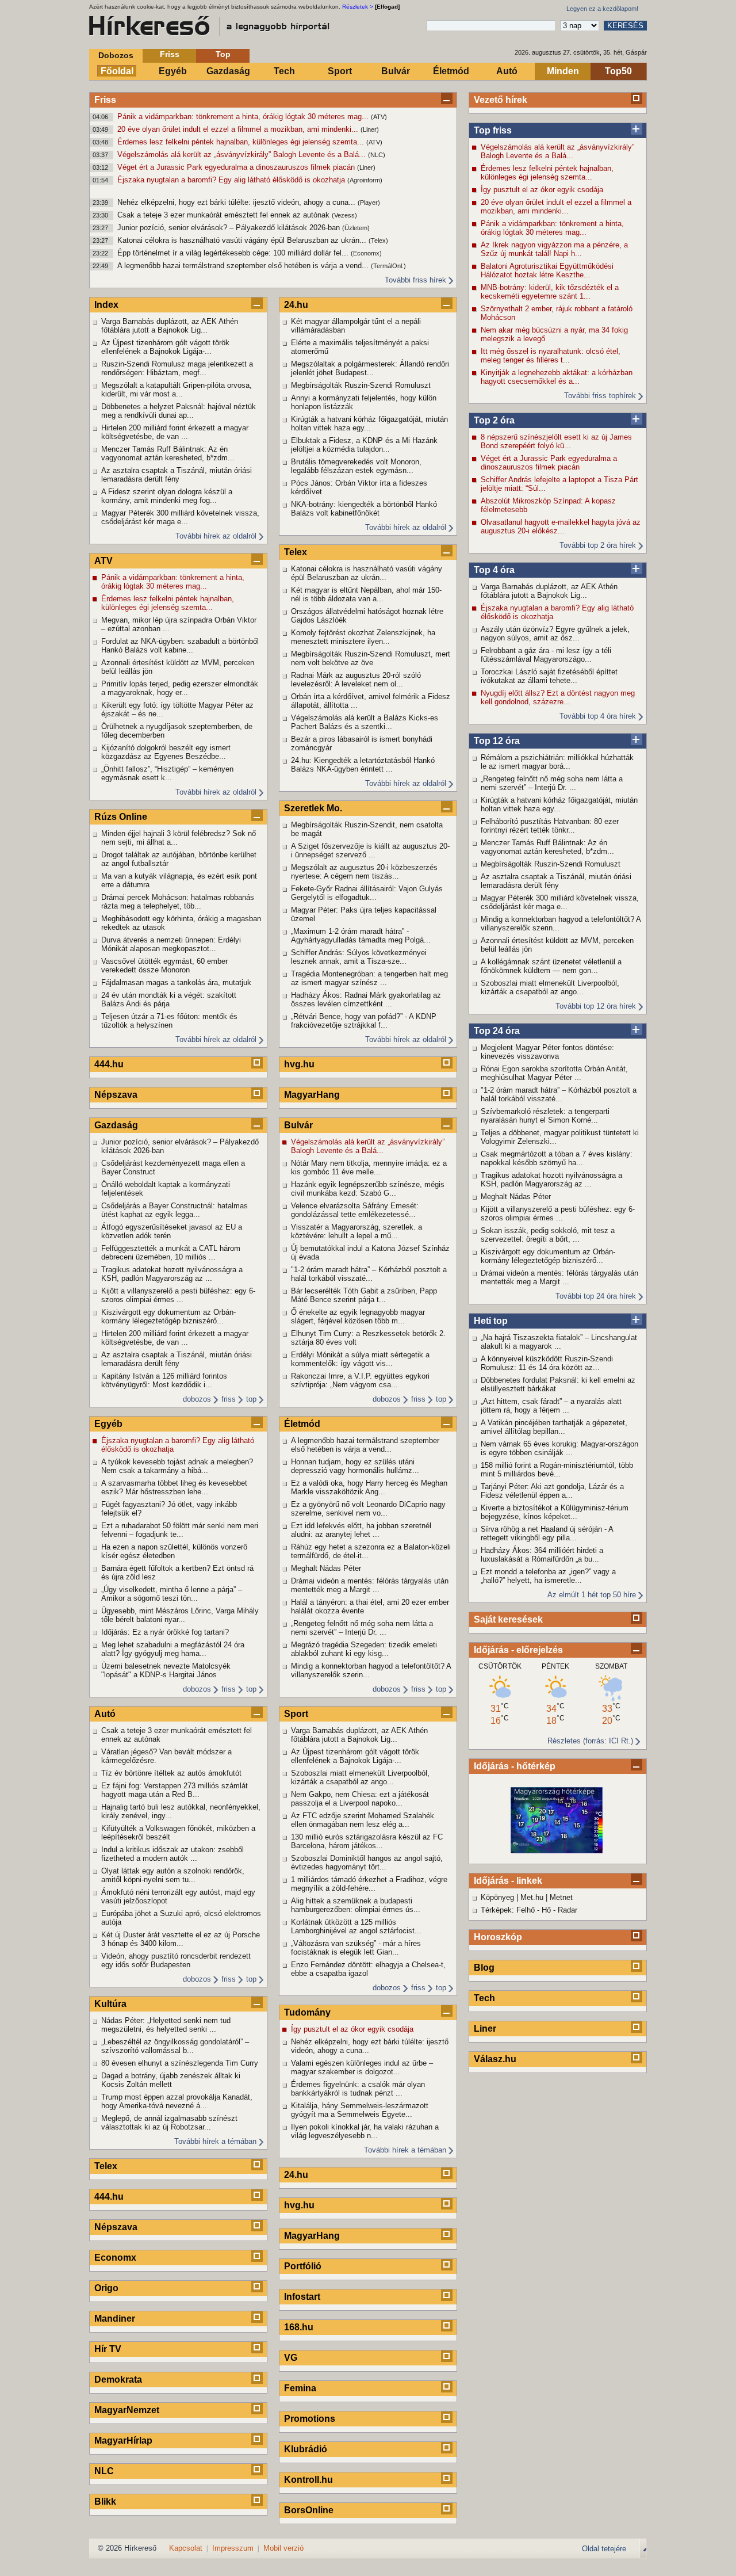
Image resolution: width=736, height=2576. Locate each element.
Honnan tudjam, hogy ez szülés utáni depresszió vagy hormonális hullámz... (355, 1466)
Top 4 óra (494, 570)
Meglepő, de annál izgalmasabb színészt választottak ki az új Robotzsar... (169, 2123)
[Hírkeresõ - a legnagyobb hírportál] (210, 26)
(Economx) (366, 253)
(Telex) (378, 241)
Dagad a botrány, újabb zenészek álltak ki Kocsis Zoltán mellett (171, 2080)
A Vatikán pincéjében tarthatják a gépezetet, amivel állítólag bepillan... (554, 1427)
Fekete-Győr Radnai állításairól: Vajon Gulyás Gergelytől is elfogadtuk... (367, 893)
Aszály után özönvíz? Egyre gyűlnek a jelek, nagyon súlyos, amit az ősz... (555, 633)
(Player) (369, 203)
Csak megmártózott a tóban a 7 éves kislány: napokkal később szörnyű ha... (557, 1158)
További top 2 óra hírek (598, 545)
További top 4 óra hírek (598, 716)
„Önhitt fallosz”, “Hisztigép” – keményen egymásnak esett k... (167, 773)
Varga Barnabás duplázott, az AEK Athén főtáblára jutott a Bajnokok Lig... (549, 591)
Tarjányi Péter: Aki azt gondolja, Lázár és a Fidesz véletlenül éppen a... (552, 1491)
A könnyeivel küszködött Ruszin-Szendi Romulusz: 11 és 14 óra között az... (547, 1363)
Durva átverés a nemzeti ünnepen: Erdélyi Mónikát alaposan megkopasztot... (171, 944)
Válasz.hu (495, 2059)
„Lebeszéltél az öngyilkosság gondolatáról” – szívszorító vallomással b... (175, 2046)
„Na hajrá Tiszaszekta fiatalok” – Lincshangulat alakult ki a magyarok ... (559, 1342)
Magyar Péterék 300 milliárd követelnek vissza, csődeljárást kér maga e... (560, 902)
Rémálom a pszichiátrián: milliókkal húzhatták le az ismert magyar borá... (557, 762)
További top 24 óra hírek (596, 1296)
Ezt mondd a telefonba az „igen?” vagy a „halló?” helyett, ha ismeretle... (548, 1576)
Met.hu (532, 1897)
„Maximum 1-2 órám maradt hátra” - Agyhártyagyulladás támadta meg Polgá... (361, 936)
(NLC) (377, 155)
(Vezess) (344, 215)
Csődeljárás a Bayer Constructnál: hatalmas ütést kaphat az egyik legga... (175, 1210)
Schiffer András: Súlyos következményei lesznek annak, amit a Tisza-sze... (359, 957)
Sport (340, 71)
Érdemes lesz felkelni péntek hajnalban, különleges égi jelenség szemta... (242, 142)
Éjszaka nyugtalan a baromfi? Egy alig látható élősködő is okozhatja (232, 180)
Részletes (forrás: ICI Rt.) (590, 1741)
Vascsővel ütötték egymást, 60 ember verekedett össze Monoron (164, 965)
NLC (104, 2471)
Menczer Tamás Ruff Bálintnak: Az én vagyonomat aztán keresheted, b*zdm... (547, 847)
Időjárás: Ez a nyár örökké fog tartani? (165, 1632)
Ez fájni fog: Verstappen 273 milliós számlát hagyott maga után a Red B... (175, 1790)
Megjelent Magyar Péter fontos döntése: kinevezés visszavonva (547, 1052)
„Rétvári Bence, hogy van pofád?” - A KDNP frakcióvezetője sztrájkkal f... (364, 1021)
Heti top (491, 1321)
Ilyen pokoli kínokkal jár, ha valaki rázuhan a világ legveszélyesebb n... (365, 2131)
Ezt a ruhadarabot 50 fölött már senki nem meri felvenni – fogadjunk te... (180, 1530)
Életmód (451, 71)
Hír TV (108, 2349)
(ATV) (379, 117)
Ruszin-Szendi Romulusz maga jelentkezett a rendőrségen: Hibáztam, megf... (177, 368)
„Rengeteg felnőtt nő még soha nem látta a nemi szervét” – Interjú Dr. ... (552, 783)
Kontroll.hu (308, 2480)
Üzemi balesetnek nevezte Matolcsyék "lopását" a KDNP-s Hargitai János (166, 1670)
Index (106, 305)
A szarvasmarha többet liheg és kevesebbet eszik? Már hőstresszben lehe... (174, 1487)
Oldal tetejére (604, 2549)
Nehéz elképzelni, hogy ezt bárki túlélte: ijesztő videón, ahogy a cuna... (237, 202)
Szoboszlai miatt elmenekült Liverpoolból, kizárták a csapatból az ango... (550, 987)
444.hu (109, 1064)
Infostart (302, 2297)
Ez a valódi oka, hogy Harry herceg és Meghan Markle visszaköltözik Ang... (369, 1487)
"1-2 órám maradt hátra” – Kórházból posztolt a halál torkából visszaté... (559, 1094)
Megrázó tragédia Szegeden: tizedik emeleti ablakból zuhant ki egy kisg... (364, 1649)
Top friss (493, 130)
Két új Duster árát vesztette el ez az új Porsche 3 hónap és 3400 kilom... (181, 1939)
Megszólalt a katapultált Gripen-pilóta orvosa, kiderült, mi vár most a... (177, 390)
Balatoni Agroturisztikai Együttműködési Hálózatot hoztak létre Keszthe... (547, 270)
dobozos (197, 1399)
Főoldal (117, 71)
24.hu (296, 305)
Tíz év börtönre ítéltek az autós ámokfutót (171, 1773)
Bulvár (396, 71)
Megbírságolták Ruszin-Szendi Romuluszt (551, 864)
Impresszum (233, 2548)
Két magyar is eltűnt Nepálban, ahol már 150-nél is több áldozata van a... (366, 594)
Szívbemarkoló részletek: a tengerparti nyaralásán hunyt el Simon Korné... (545, 1116)
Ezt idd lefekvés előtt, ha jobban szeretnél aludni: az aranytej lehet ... (361, 1530)
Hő (546, 1910)
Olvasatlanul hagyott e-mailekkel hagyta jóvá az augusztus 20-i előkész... (561, 526)
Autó (507, 71)
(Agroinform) (365, 180)
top (251, 1399)
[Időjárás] (557, 1851)
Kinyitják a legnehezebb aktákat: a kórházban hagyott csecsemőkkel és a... (557, 377)
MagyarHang (312, 1095)
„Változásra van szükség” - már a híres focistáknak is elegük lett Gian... (356, 1948)
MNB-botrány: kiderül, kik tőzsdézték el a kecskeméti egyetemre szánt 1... (550, 292)
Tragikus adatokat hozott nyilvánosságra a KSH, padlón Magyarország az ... (551, 1180)
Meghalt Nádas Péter (516, 1197)
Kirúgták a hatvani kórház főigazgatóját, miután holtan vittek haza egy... (559, 804)
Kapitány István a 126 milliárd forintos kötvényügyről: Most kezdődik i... (164, 1380)
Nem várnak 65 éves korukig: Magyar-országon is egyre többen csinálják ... (559, 1448)
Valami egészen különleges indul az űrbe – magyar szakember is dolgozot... (362, 2067)
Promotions (310, 2419)
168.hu (299, 2327)
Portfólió (303, 2266)
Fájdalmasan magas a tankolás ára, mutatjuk (176, 982)
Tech (284, 71)
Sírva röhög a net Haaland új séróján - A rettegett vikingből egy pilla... (547, 1533)
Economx (115, 2258)
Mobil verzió (283, 2548)
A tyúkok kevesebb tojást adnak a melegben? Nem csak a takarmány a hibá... (177, 1466)
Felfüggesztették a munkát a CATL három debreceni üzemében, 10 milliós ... (171, 1253)
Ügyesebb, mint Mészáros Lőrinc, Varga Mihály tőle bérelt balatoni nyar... (180, 1615)
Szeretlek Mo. (313, 808)
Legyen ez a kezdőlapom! (602, 9)
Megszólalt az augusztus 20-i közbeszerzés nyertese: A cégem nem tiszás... (364, 872)
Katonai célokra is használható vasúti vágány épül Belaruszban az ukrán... (243, 240)
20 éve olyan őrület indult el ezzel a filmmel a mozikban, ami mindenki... (239, 129)
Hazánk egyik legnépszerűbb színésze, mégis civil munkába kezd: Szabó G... (368, 1189)
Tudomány (307, 2012)
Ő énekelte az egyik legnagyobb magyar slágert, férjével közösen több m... (358, 1316)
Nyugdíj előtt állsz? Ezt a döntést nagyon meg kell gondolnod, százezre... (558, 697)
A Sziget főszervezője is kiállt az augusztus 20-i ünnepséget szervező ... (370, 850)
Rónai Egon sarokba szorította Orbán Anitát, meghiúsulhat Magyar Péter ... (554, 1073)
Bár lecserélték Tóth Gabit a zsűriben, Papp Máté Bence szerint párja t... (364, 1295)
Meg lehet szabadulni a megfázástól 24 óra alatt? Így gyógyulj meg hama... (173, 1649)
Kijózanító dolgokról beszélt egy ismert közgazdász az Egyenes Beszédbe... (166, 752)
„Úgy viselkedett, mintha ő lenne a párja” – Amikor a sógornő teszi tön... (172, 1594)
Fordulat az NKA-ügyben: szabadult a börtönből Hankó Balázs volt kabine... (180, 646)
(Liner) (370, 129)
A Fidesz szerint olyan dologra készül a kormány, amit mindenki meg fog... (167, 496)
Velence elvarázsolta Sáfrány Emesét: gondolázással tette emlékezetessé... (355, 1210)
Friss (170, 54)
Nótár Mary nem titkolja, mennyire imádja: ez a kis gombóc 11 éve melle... (369, 1167)
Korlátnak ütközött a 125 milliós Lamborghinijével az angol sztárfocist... (356, 1926)
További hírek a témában (215, 2141)
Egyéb (173, 71)
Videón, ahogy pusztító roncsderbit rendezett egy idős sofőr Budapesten (176, 1960)
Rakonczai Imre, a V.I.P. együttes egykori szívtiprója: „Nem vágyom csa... (360, 1380)
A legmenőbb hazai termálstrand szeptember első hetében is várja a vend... (244, 266)
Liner (485, 2029)
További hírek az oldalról (216, 536)
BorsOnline (309, 2510)
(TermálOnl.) (388, 266)
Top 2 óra (494, 420)
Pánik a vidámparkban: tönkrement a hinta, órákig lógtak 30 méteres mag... (244, 117)
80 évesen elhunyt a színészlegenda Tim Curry (180, 2063)
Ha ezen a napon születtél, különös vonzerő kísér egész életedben (174, 1551)
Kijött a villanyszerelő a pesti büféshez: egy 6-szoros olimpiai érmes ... (558, 1213)
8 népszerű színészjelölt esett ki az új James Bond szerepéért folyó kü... (556, 441)
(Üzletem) (356, 228)
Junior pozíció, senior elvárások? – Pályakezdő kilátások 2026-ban (230, 228)
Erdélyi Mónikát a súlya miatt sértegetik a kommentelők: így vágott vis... (360, 1359)
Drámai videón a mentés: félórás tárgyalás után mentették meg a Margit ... (559, 1277)
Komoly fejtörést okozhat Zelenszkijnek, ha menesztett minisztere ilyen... (363, 637)
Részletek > (358, 7)
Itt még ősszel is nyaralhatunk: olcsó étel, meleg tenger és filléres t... (551, 356)
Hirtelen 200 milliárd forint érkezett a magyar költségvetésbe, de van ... (175, 432)
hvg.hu (299, 1064)
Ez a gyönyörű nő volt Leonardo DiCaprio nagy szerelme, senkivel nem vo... (368, 1509)
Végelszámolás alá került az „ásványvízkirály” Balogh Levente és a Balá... (243, 154)
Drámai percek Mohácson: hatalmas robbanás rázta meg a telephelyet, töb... (178, 902)
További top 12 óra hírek (596, 1006)
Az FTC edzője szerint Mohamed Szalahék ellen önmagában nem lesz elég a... (363, 1820)
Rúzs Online (121, 817)
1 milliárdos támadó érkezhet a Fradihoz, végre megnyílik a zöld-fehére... (369, 1884)
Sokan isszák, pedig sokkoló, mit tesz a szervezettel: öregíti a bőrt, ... (548, 1235)
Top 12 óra (497, 741)
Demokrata (118, 2380)
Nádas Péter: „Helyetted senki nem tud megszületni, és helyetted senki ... (166, 2025)
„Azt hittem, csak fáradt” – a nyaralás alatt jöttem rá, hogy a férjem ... (551, 1406)
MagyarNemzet (127, 2410)
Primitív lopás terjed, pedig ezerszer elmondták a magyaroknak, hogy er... (180, 688)
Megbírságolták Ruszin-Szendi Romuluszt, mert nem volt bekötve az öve (371, 658)
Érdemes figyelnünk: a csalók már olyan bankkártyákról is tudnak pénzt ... (358, 2089)
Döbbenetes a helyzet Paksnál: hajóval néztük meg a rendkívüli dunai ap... (179, 411)
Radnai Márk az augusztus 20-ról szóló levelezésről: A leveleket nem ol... (356, 680)
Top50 (618, 71)
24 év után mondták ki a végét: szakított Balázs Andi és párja (169, 999)
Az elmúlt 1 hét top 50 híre (592, 1595)
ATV (103, 561)
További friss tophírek (600, 396)
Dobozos (116, 55)
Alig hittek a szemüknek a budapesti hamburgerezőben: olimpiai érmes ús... (356, 1905)
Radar (568, 1910)
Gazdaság (228, 71)
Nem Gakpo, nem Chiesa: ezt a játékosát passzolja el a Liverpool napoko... (360, 1799)
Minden (563, 71)
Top (223, 54)
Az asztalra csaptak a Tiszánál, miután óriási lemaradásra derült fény (556, 881)
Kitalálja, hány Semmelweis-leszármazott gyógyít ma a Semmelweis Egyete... (360, 2110)
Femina (300, 2388)
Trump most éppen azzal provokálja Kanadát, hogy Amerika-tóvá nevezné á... (177, 2101)
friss (229, 1399)
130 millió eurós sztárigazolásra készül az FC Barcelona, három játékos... (367, 1841)
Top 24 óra (497, 1031)
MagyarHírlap (123, 2440)
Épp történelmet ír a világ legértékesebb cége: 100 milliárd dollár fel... (234, 253)
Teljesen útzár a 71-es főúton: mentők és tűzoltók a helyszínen (169, 1021)
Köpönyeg (497, 1897)
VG (291, 2358)
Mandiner (115, 2319)
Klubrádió (306, 2449)
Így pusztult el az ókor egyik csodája (542, 190)
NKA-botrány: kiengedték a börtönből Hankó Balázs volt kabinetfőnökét (364, 509)
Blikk (105, 2501)
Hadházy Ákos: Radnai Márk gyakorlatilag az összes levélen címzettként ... (366, 999)
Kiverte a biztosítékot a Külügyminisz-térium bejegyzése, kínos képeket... (555, 1512)
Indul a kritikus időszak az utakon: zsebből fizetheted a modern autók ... (172, 1854)
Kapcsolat (186, 2548)
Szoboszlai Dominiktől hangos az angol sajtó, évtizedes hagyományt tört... (367, 1863)
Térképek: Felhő (508, 1910)
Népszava (116, 1095)
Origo (106, 2288)
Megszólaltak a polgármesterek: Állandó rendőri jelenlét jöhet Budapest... (370, 368)
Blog (484, 1968)
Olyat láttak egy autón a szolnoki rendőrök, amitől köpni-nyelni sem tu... (173, 1875)
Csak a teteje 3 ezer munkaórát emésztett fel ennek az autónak (225, 215)
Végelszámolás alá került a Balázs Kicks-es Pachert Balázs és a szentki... (365, 722)
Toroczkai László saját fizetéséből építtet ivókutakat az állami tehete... (549, 676)
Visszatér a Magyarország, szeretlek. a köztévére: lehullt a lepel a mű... (356, 1231)
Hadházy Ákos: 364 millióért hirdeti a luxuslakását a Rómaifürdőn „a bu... (542, 1555)
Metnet (561, 1897)
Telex (106, 2166)
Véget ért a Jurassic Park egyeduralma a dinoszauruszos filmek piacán (237, 167)
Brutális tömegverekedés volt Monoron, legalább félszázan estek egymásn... (356, 466)
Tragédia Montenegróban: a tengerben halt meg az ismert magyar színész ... (369, 978)
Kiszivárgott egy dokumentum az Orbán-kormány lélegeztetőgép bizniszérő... (548, 1256)
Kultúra (110, 2004)
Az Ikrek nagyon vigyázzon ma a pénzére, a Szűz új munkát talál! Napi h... (554, 249)
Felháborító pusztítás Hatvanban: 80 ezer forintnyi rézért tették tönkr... (550, 826)
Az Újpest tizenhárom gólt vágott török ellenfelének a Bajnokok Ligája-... (165, 347)
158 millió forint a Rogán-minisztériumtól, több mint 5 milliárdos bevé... (557, 1470)
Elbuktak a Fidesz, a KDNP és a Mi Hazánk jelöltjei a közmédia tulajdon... (364, 445)
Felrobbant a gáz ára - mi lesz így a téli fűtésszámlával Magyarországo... (546, 655)
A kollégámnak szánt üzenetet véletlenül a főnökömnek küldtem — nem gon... (551, 966)
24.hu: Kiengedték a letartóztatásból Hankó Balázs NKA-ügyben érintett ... (363, 765)
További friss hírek (415, 280)
